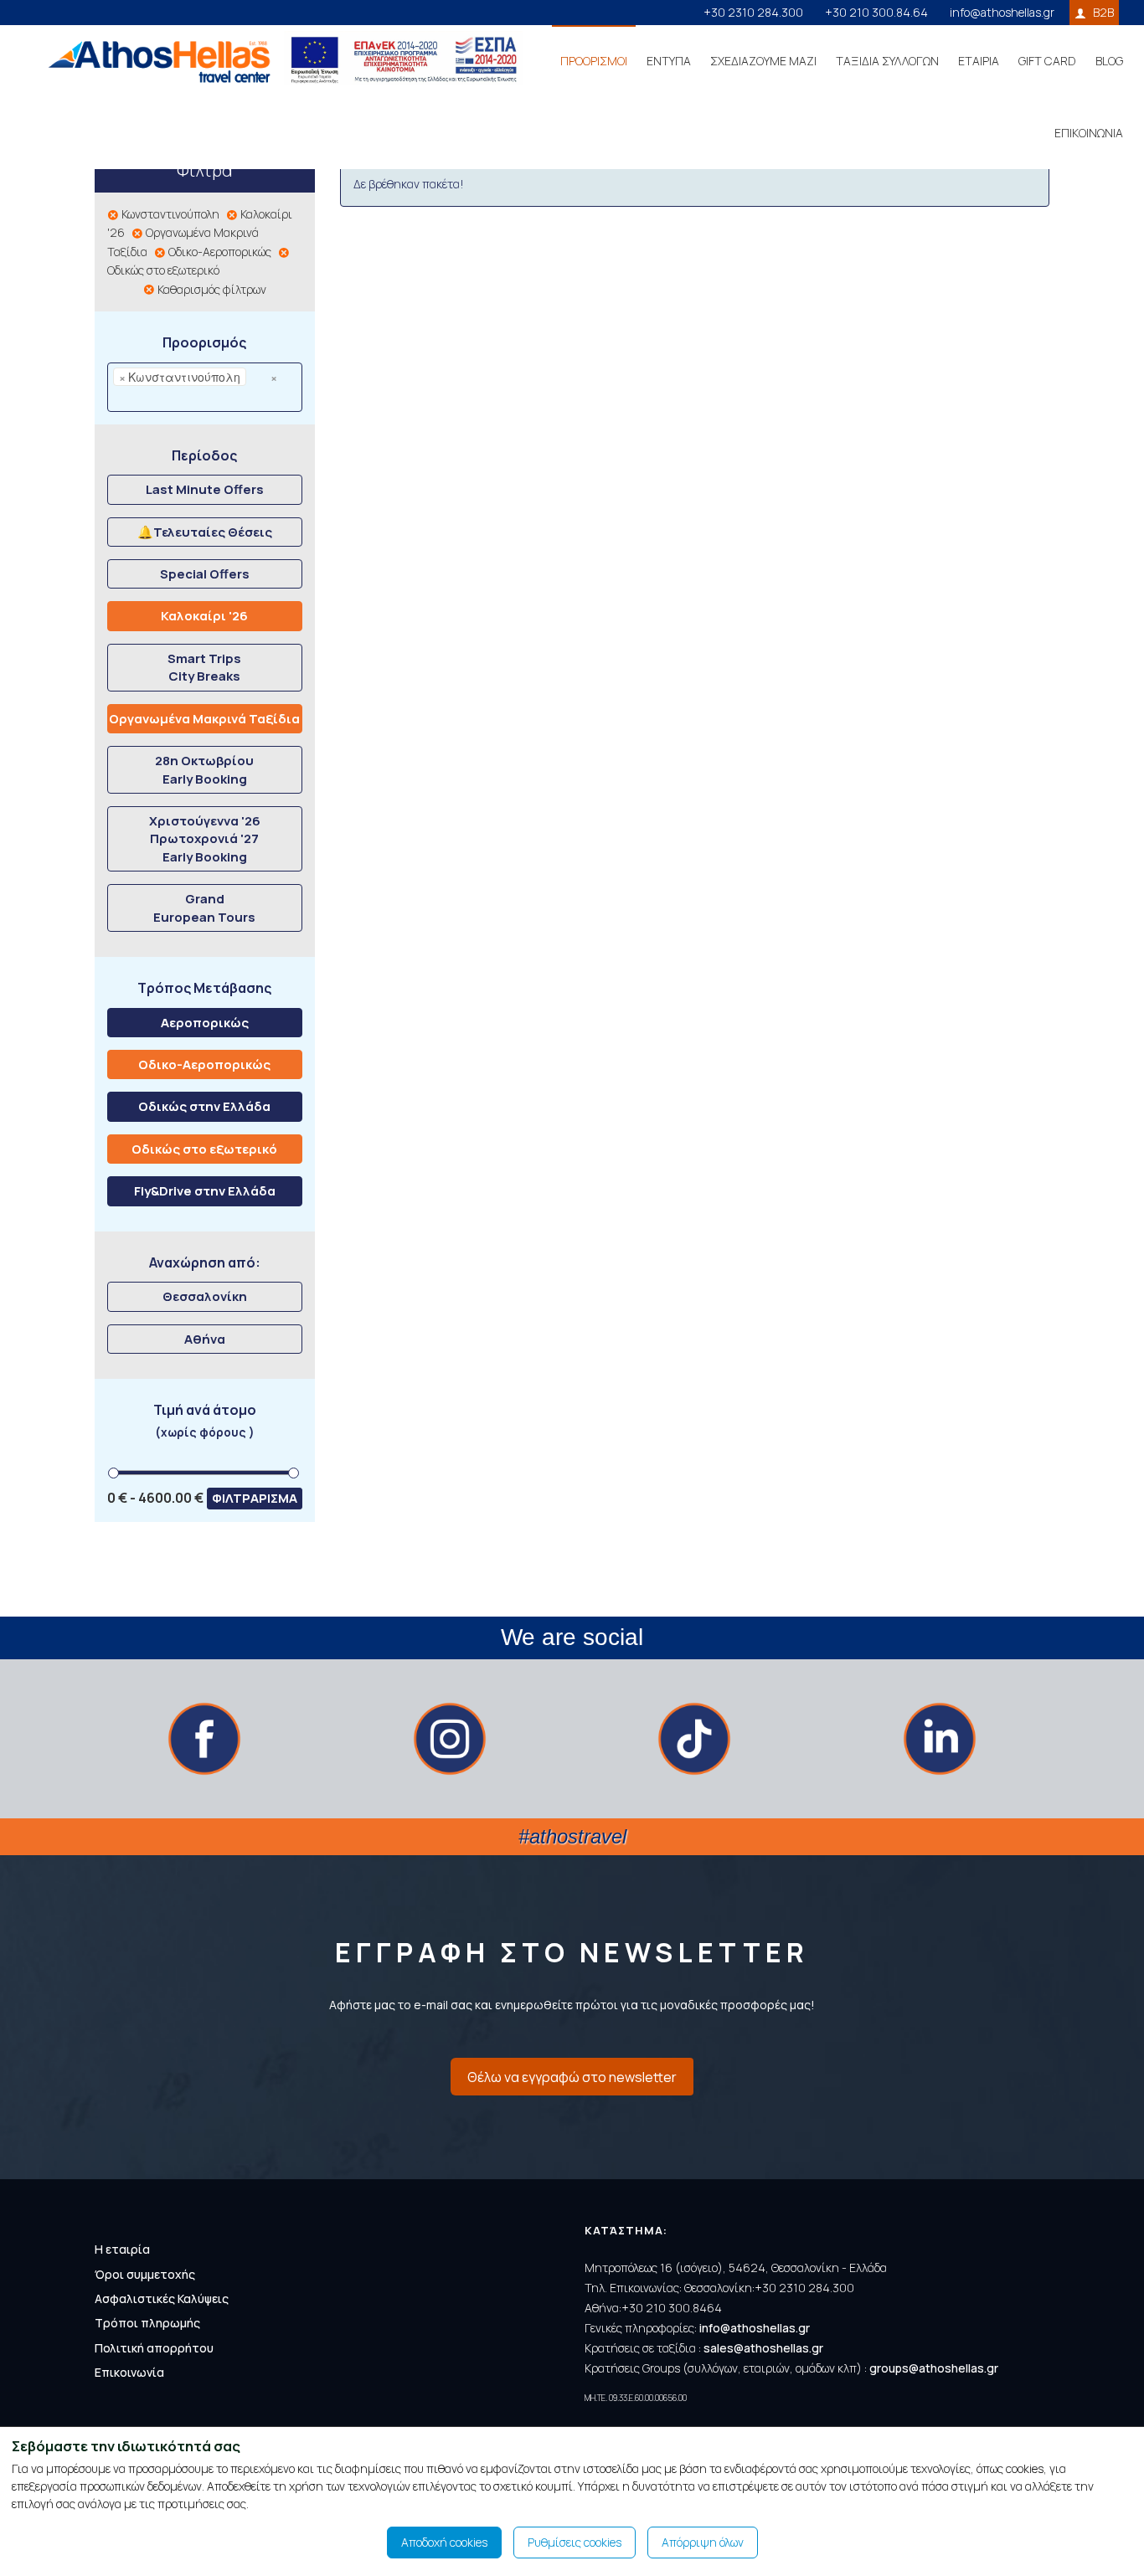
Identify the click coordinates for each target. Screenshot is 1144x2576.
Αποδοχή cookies (444, 2542)
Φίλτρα (204, 170)
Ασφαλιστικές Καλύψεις (162, 2298)
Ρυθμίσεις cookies (575, 2542)
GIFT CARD (1047, 61)
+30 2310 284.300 (753, 12)
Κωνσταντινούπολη (169, 214)
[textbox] (141, 398)
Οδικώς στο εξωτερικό (204, 1149)
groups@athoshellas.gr (934, 2368)
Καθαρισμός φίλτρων (211, 289)
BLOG (1109, 61)
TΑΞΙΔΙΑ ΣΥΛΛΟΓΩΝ (887, 61)
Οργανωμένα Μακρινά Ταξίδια (204, 719)
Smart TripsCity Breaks (204, 667)
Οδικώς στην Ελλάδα (204, 1106)
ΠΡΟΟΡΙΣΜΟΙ (594, 61)
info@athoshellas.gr (1002, 12)
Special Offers (205, 574)
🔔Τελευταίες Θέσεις (205, 532)
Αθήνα (205, 1339)
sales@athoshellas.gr (763, 2348)
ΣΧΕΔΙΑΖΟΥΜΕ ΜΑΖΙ (763, 61)
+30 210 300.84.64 (876, 12)
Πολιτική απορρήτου (154, 2348)
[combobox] (205, 387)
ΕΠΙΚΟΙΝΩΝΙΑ (1089, 133)
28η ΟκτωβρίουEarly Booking (204, 769)
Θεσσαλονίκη (205, 1296)
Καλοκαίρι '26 (204, 616)
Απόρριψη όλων (703, 2542)
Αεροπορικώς (205, 1023)
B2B (1103, 12)
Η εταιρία (122, 2249)
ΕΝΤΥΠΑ (669, 61)
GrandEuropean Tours (204, 908)
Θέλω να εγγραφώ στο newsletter (572, 2077)
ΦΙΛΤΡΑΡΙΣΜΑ (255, 1498)
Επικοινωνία (129, 2372)
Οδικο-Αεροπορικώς (219, 252)
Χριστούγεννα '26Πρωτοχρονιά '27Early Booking (205, 839)
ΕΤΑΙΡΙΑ (979, 61)
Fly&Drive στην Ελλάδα (205, 1191)
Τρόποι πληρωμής (147, 2323)
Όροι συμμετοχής (145, 2274)
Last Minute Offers (205, 489)
